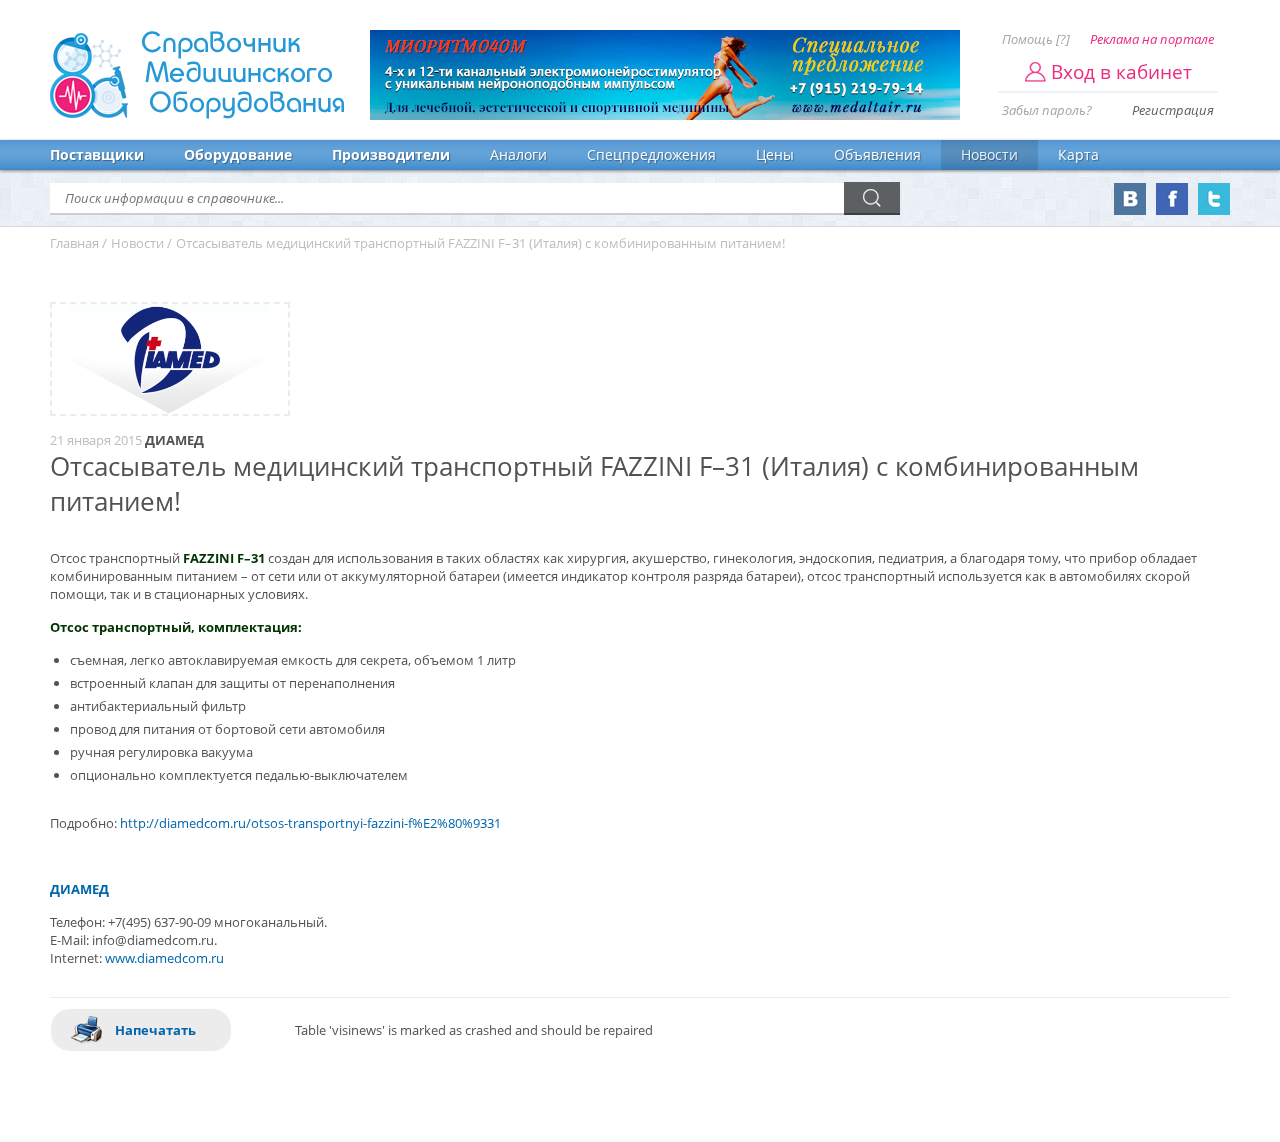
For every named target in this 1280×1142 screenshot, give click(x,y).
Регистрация (1173, 110)
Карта (1078, 154)
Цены (775, 154)
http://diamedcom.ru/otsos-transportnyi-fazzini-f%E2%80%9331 (310, 823)
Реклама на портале (1152, 39)
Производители (391, 154)
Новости (989, 154)
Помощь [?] (1036, 39)
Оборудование (238, 154)
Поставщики (97, 154)
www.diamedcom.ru (164, 958)
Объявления (877, 154)
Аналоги (518, 154)
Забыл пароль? (1047, 110)
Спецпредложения (651, 154)
